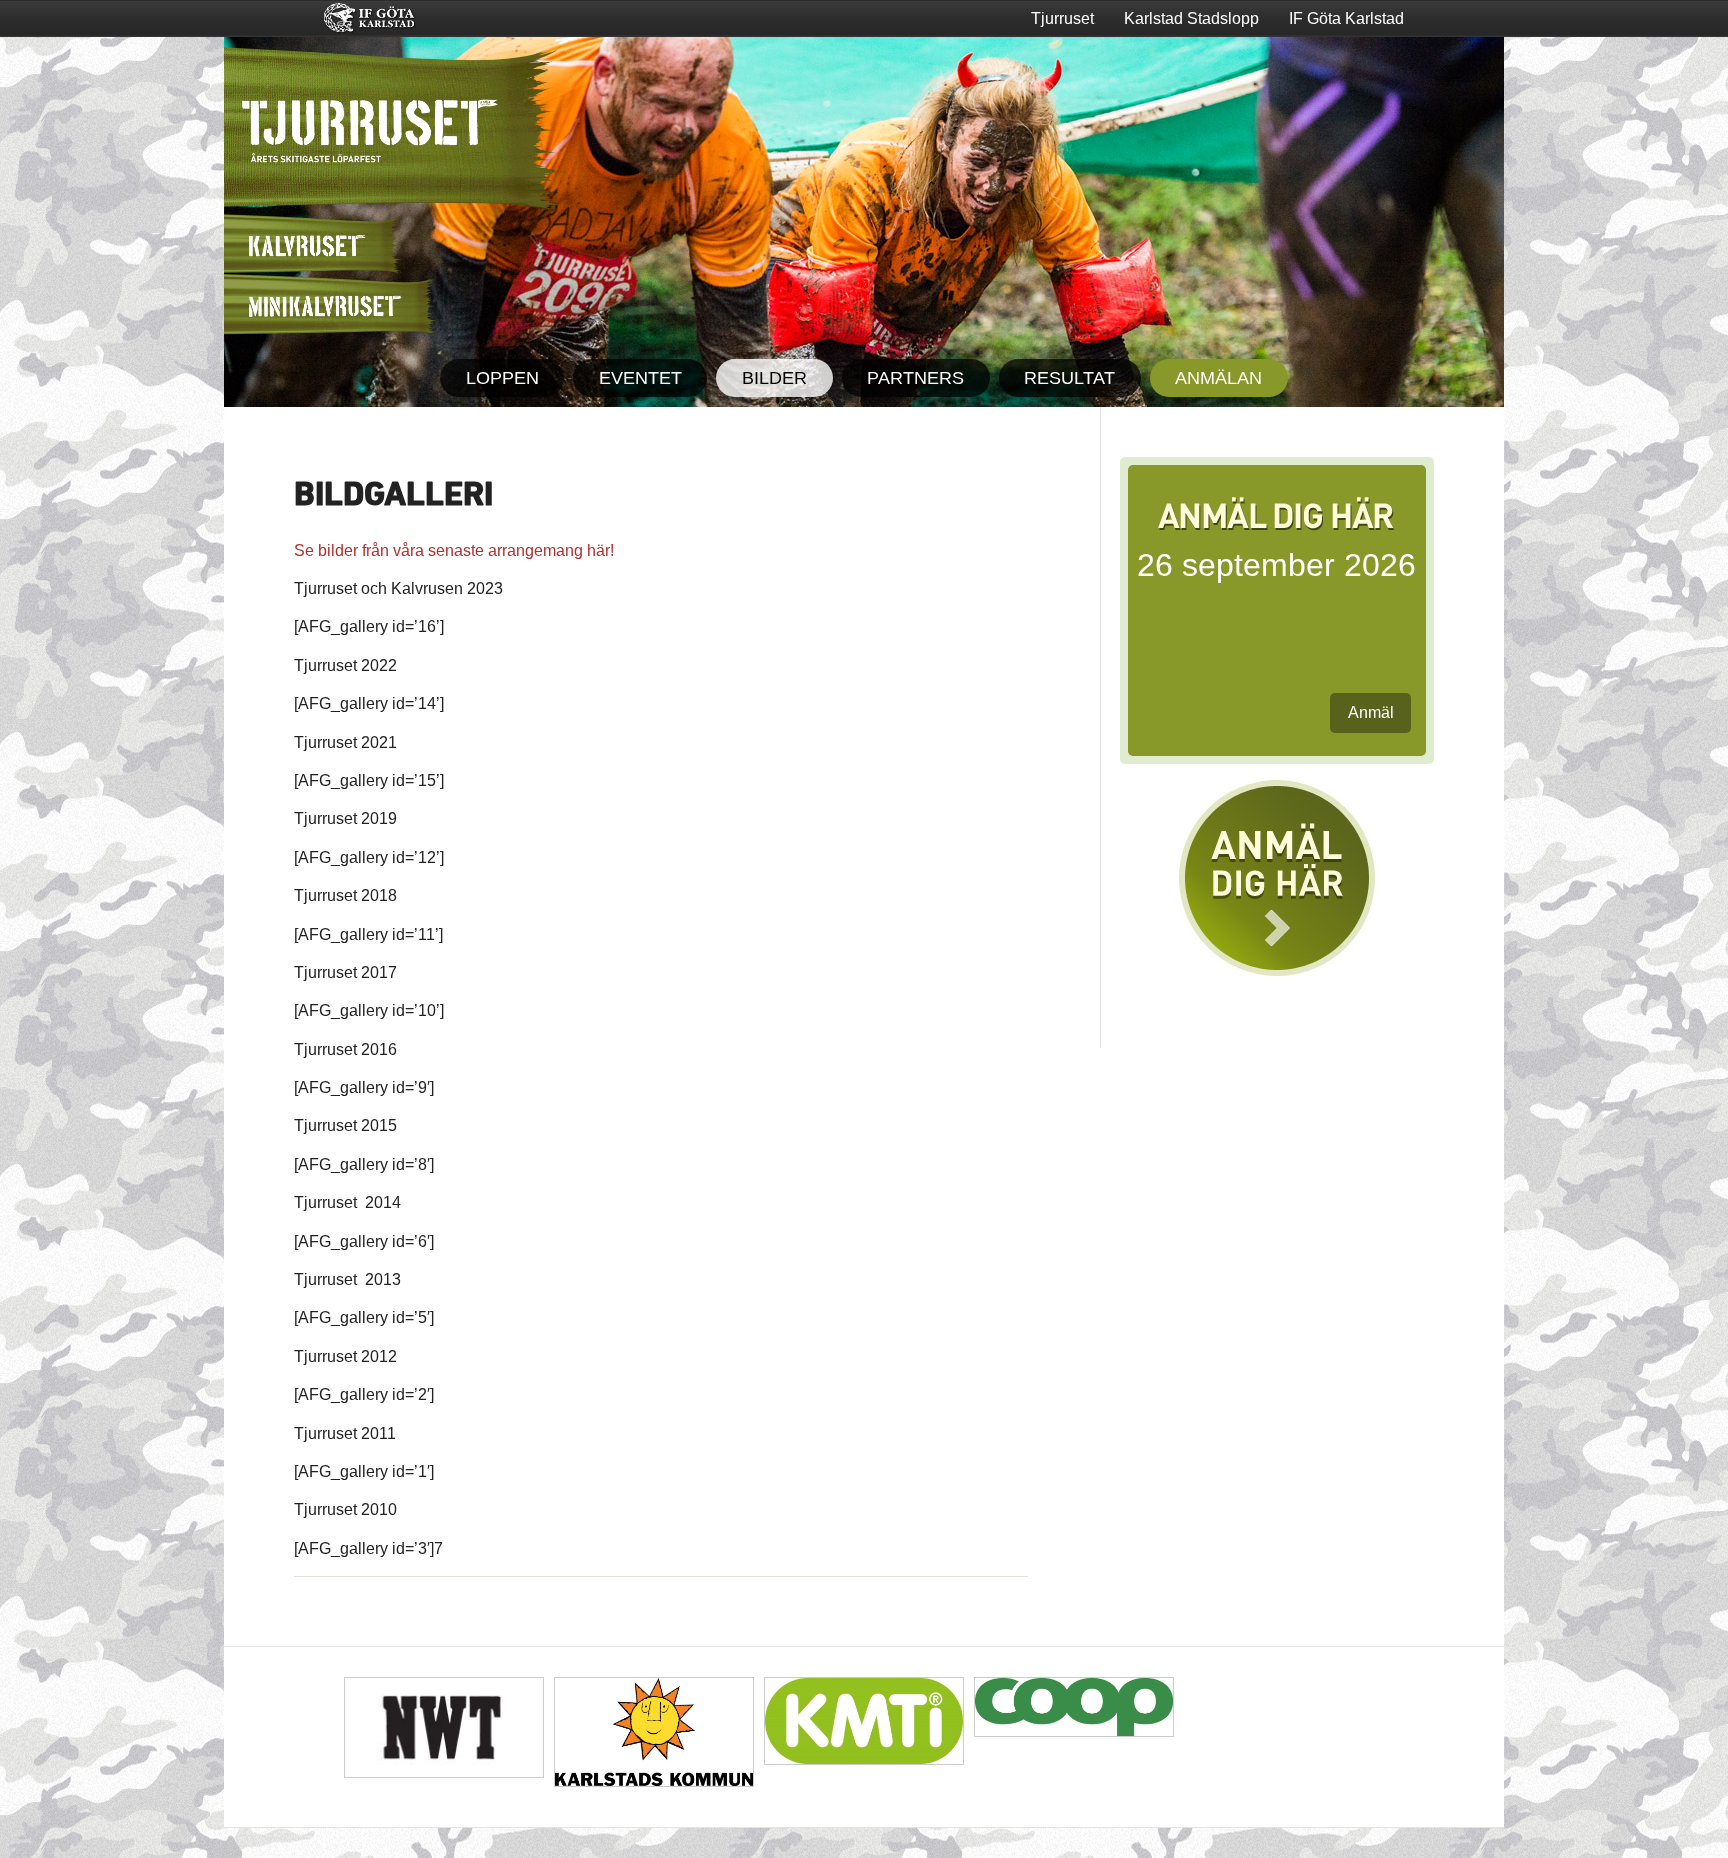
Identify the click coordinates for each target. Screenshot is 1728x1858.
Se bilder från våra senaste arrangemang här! (454, 550)
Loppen (502, 378)
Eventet (640, 378)
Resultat (1069, 378)
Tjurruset (1062, 18)
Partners (915, 378)
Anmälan (1218, 378)
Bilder (774, 378)
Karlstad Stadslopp (1191, 18)
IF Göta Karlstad (1346, 18)
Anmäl (1371, 712)
